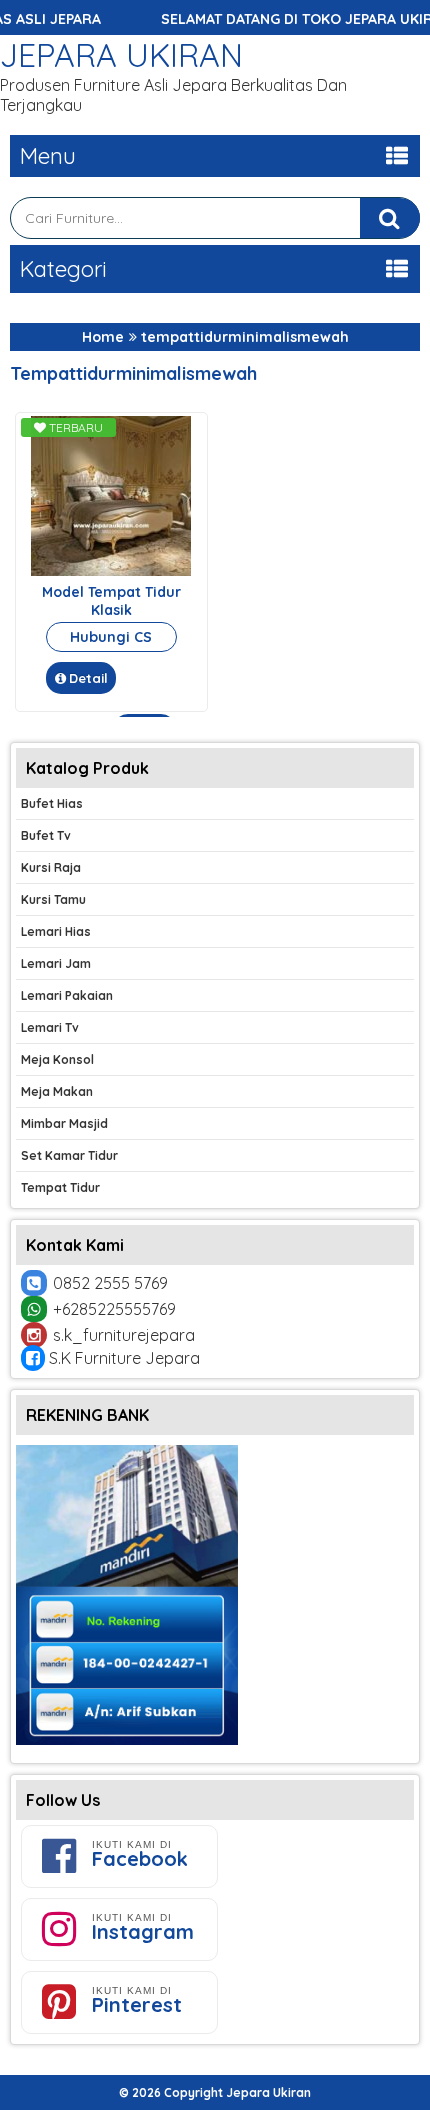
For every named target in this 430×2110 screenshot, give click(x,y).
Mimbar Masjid (64, 1123)
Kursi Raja (51, 867)
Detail (88, 678)
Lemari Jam (56, 963)
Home (103, 337)
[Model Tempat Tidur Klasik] (111, 571)
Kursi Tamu (53, 899)
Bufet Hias (52, 803)
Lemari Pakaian (67, 995)
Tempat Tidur (60, 1187)
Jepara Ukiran (121, 55)
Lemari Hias (56, 931)
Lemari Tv (50, 1027)
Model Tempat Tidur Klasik (111, 601)
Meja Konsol (57, 1059)
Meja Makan (57, 1091)
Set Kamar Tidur (69, 1155)
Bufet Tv (46, 835)
